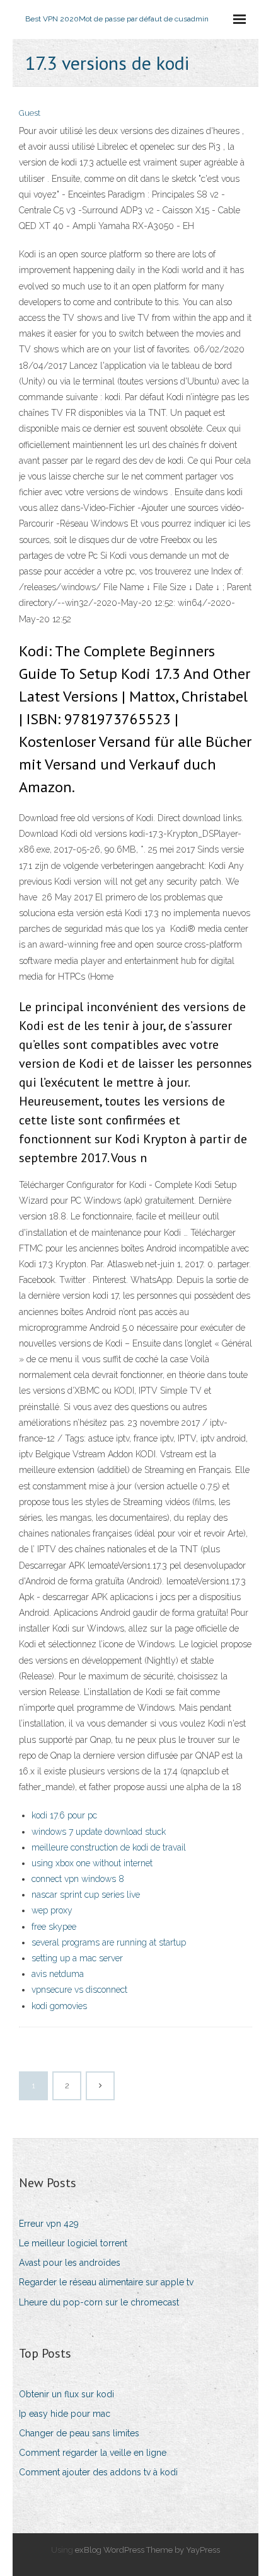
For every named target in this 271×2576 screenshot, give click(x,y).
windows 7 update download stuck (99, 1832)
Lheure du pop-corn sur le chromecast (99, 2302)
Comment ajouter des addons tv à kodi (98, 2472)
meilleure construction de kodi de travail (109, 1847)
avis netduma (58, 1974)
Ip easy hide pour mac (65, 2414)
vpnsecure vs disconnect (79, 1990)
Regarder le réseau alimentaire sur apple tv (106, 2282)
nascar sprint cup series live (86, 1895)
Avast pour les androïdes (70, 2263)
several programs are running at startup (109, 1942)
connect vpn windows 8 (78, 1879)
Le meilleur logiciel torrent (73, 2243)
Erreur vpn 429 (49, 2224)
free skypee (54, 1927)
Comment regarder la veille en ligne (93, 2453)
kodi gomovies (59, 2006)
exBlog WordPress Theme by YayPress (147, 2550)
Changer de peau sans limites (79, 2433)
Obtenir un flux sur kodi (66, 2394)
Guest (30, 113)
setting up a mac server (77, 1958)
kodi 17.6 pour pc (64, 1815)
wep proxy (52, 1910)
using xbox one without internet (92, 1863)
